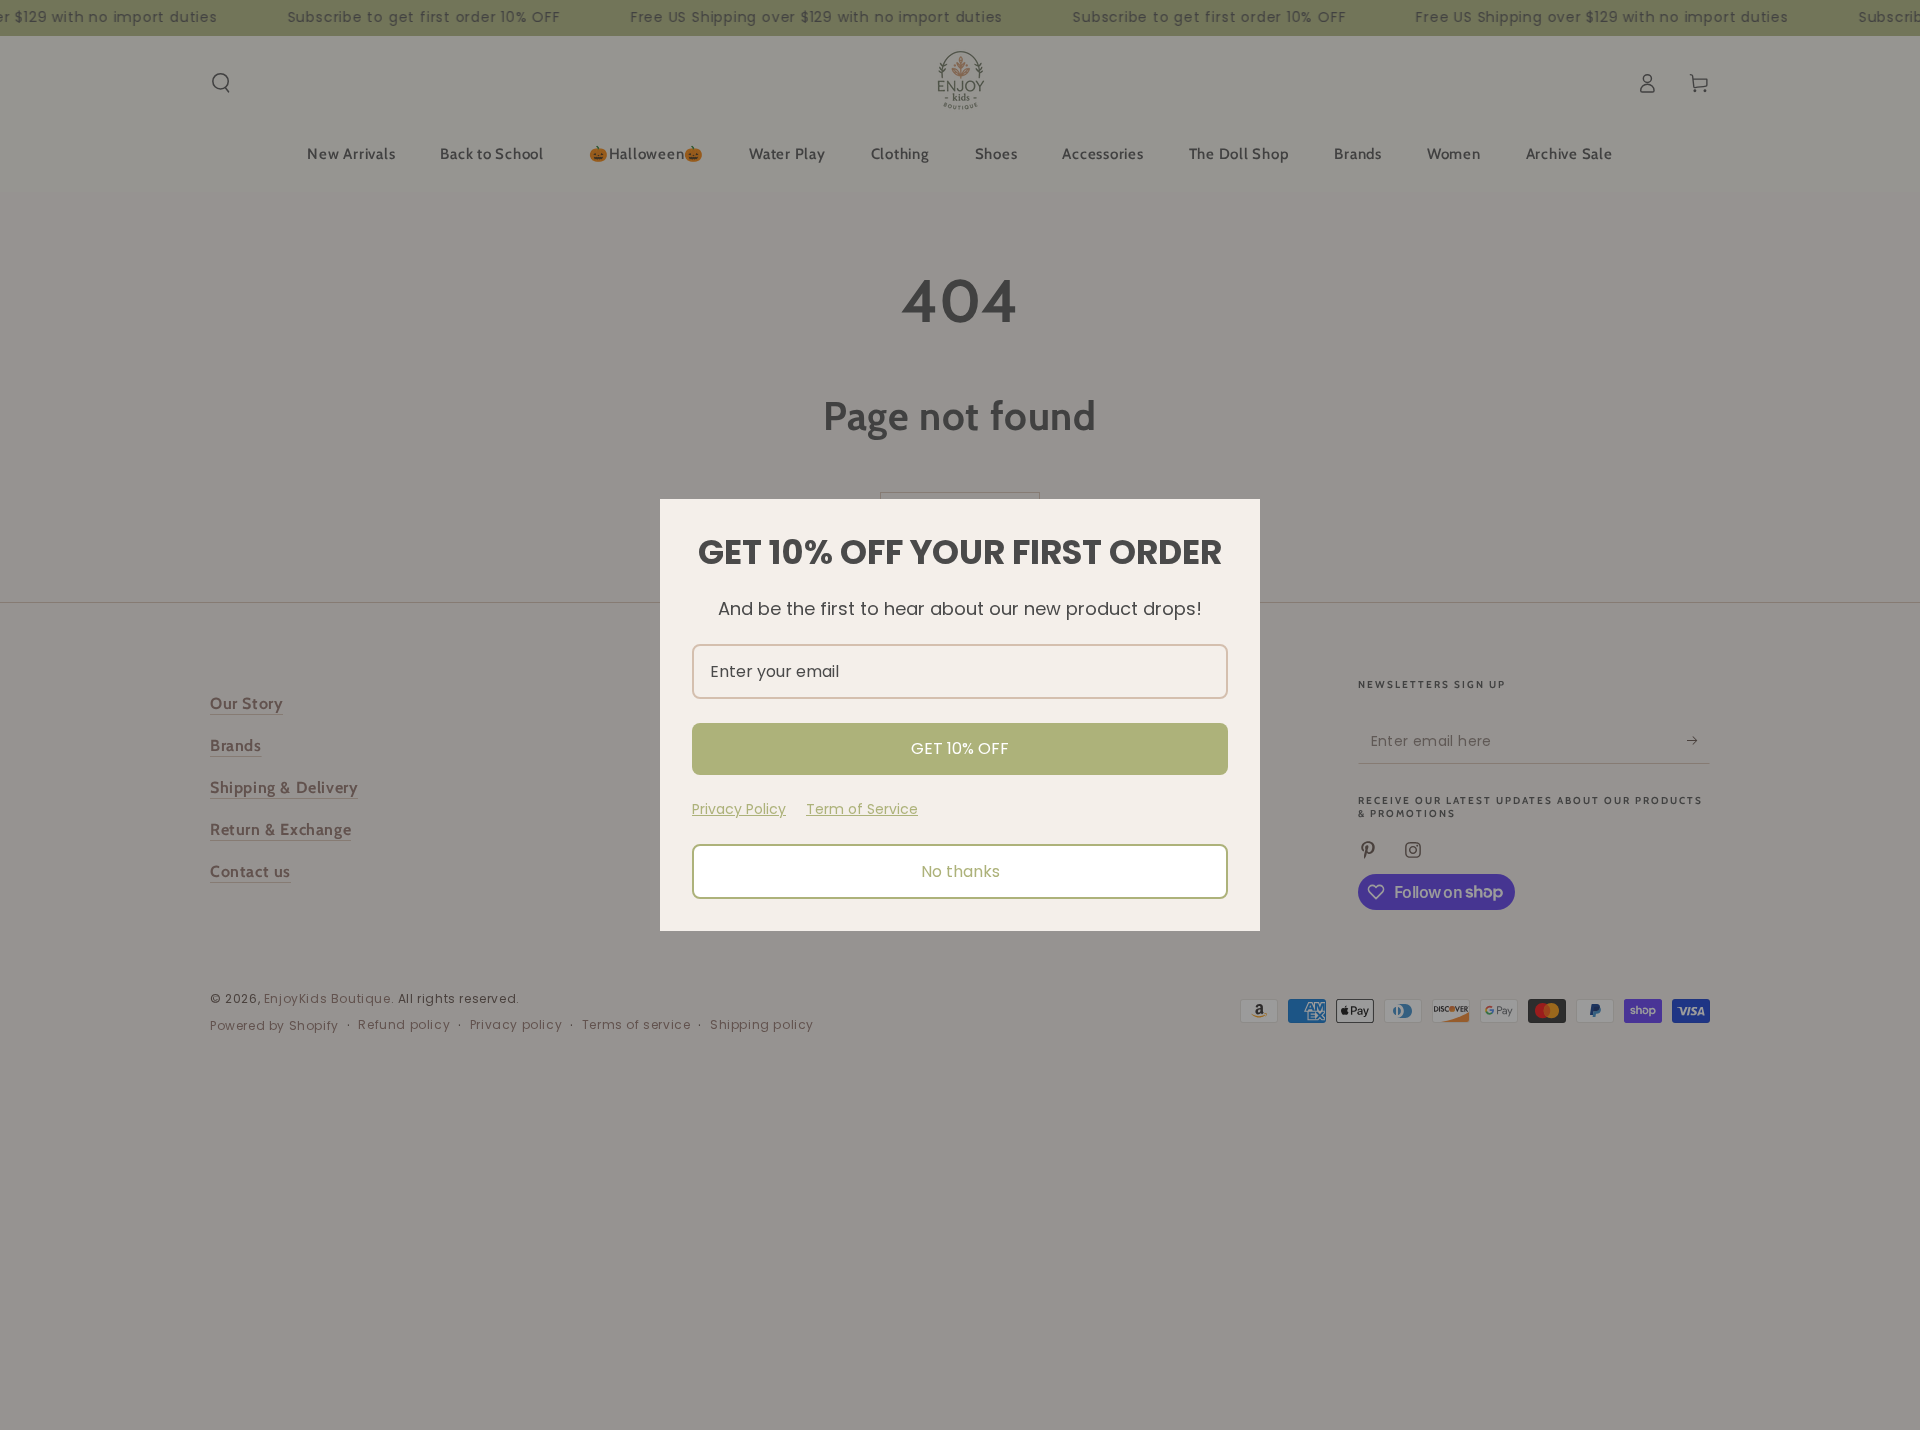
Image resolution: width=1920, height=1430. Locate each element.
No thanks (960, 871)
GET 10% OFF (960, 748)
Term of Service (862, 809)
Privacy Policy (739, 809)
